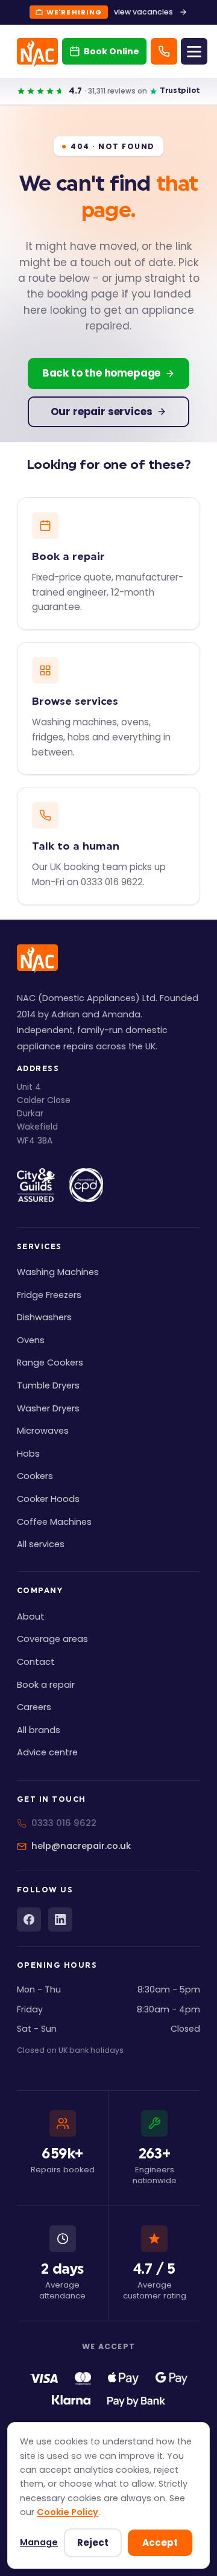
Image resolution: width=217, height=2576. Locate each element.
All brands (39, 1730)
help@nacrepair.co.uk (81, 1846)
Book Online (112, 51)
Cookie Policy (68, 2512)
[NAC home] (37, 52)
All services (41, 1544)
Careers (34, 1707)
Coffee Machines (54, 1522)
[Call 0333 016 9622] (164, 51)
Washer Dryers (48, 1408)
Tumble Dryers (48, 1385)
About (31, 1617)
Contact (36, 1662)
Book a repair (46, 1685)
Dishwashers (44, 1317)
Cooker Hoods (48, 1499)
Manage (39, 2542)
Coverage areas (52, 1639)
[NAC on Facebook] (29, 1919)
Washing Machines (58, 1272)
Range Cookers (50, 1363)
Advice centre (47, 1752)
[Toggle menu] (194, 51)
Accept (160, 2543)
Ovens (31, 1340)
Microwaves (43, 1431)
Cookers (35, 1476)
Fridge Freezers (49, 1295)
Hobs (28, 1454)
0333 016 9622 (64, 1823)
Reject (93, 2543)
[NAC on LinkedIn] (60, 1919)
